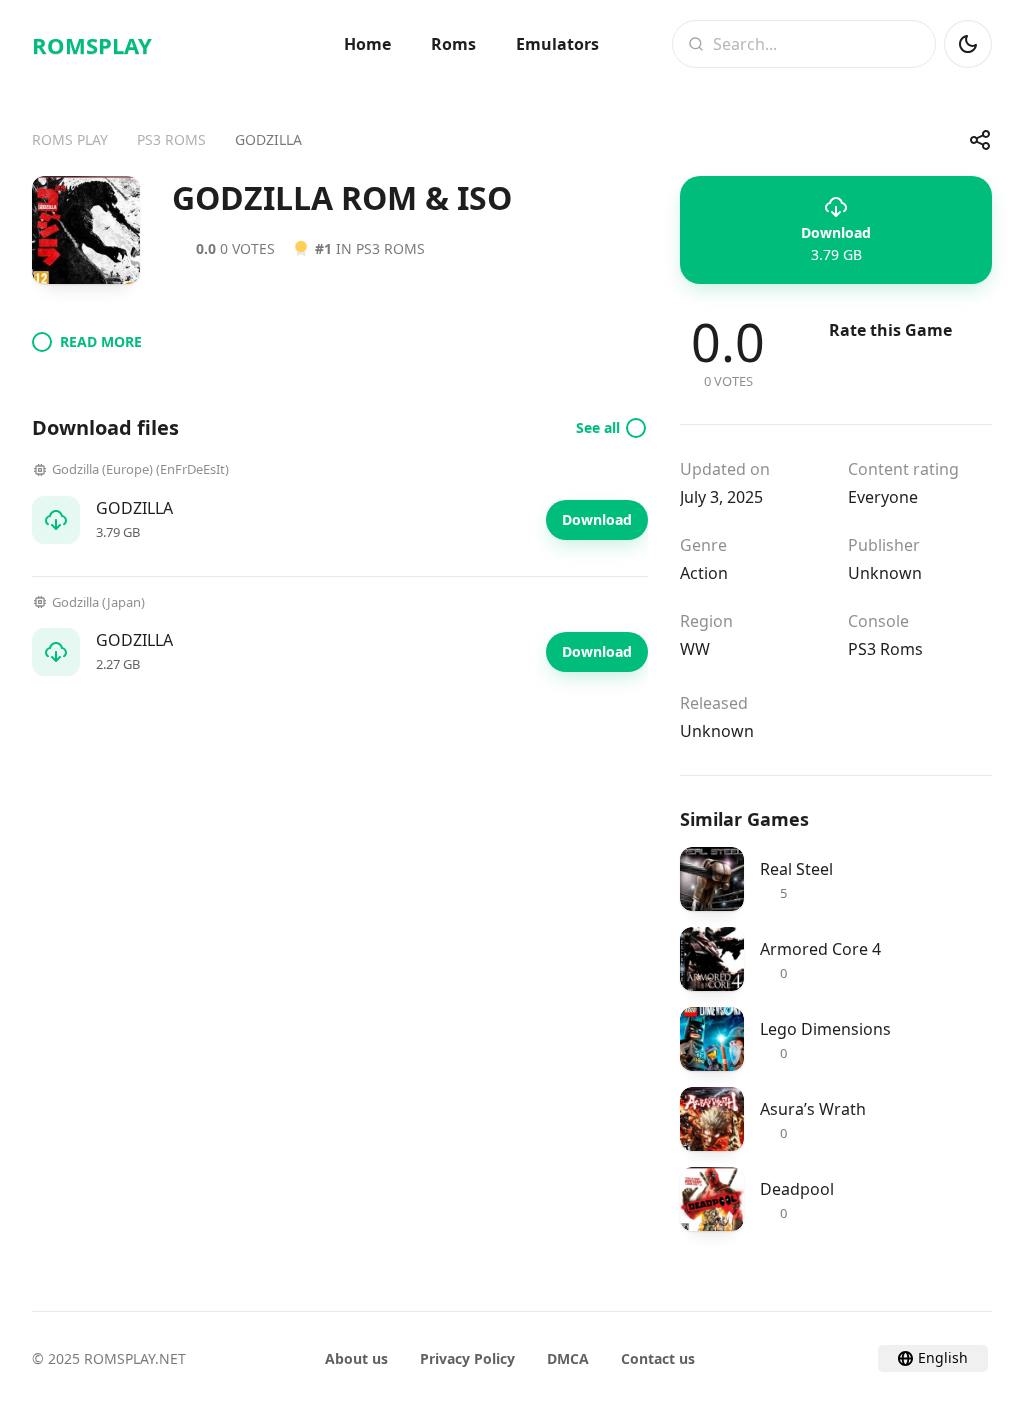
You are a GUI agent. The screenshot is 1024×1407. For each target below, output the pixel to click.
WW (695, 649)
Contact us (658, 1358)
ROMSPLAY (92, 45)
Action (704, 573)
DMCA (568, 1358)
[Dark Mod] (968, 44)
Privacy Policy (467, 1358)
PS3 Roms (885, 649)
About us (356, 1358)
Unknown (885, 573)
